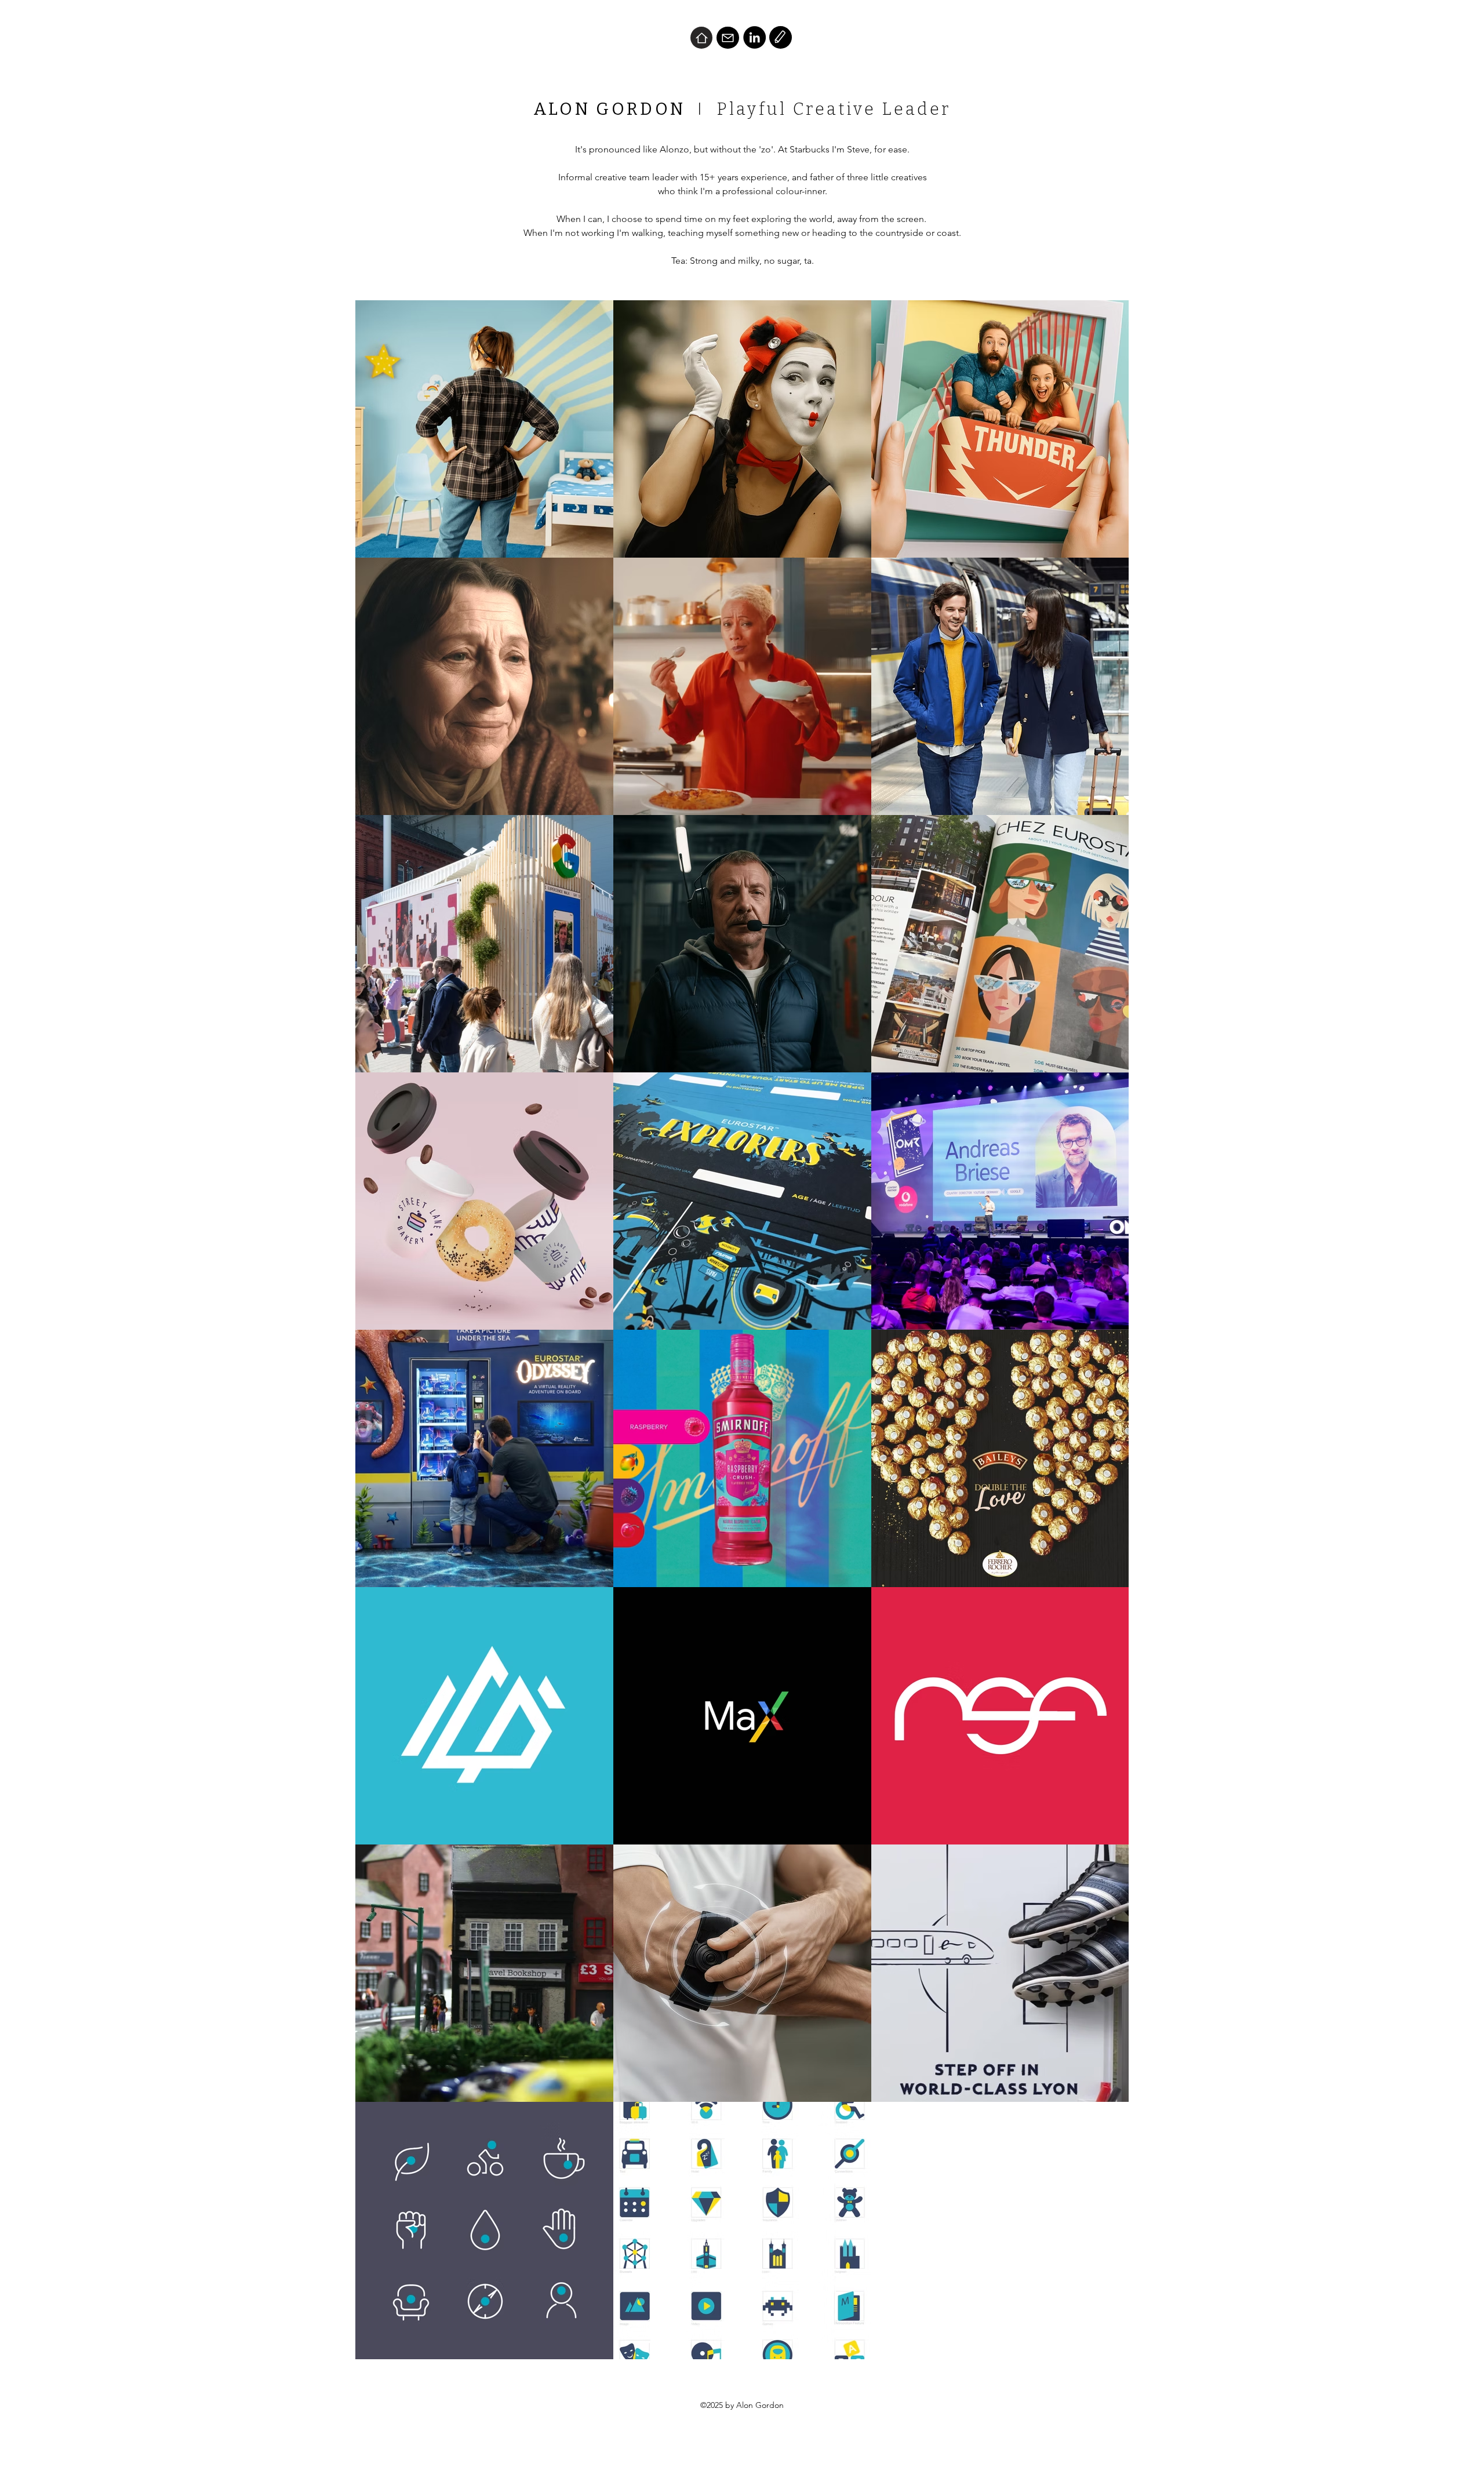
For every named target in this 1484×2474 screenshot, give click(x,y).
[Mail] (728, 38)
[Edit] (781, 37)
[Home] (701, 38)
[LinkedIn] (754, 37)
